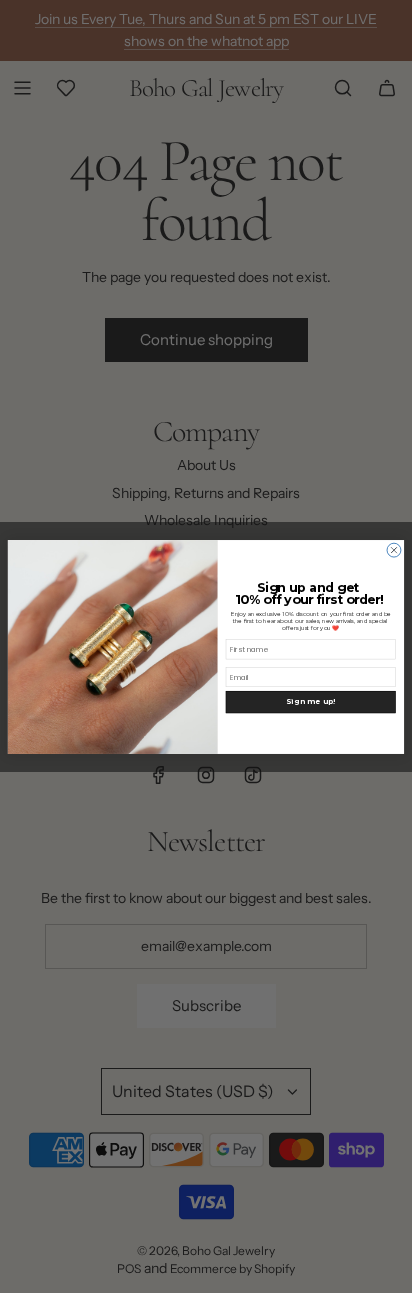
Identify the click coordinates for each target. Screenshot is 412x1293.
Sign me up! (310, 701)
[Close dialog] (394, 550)
